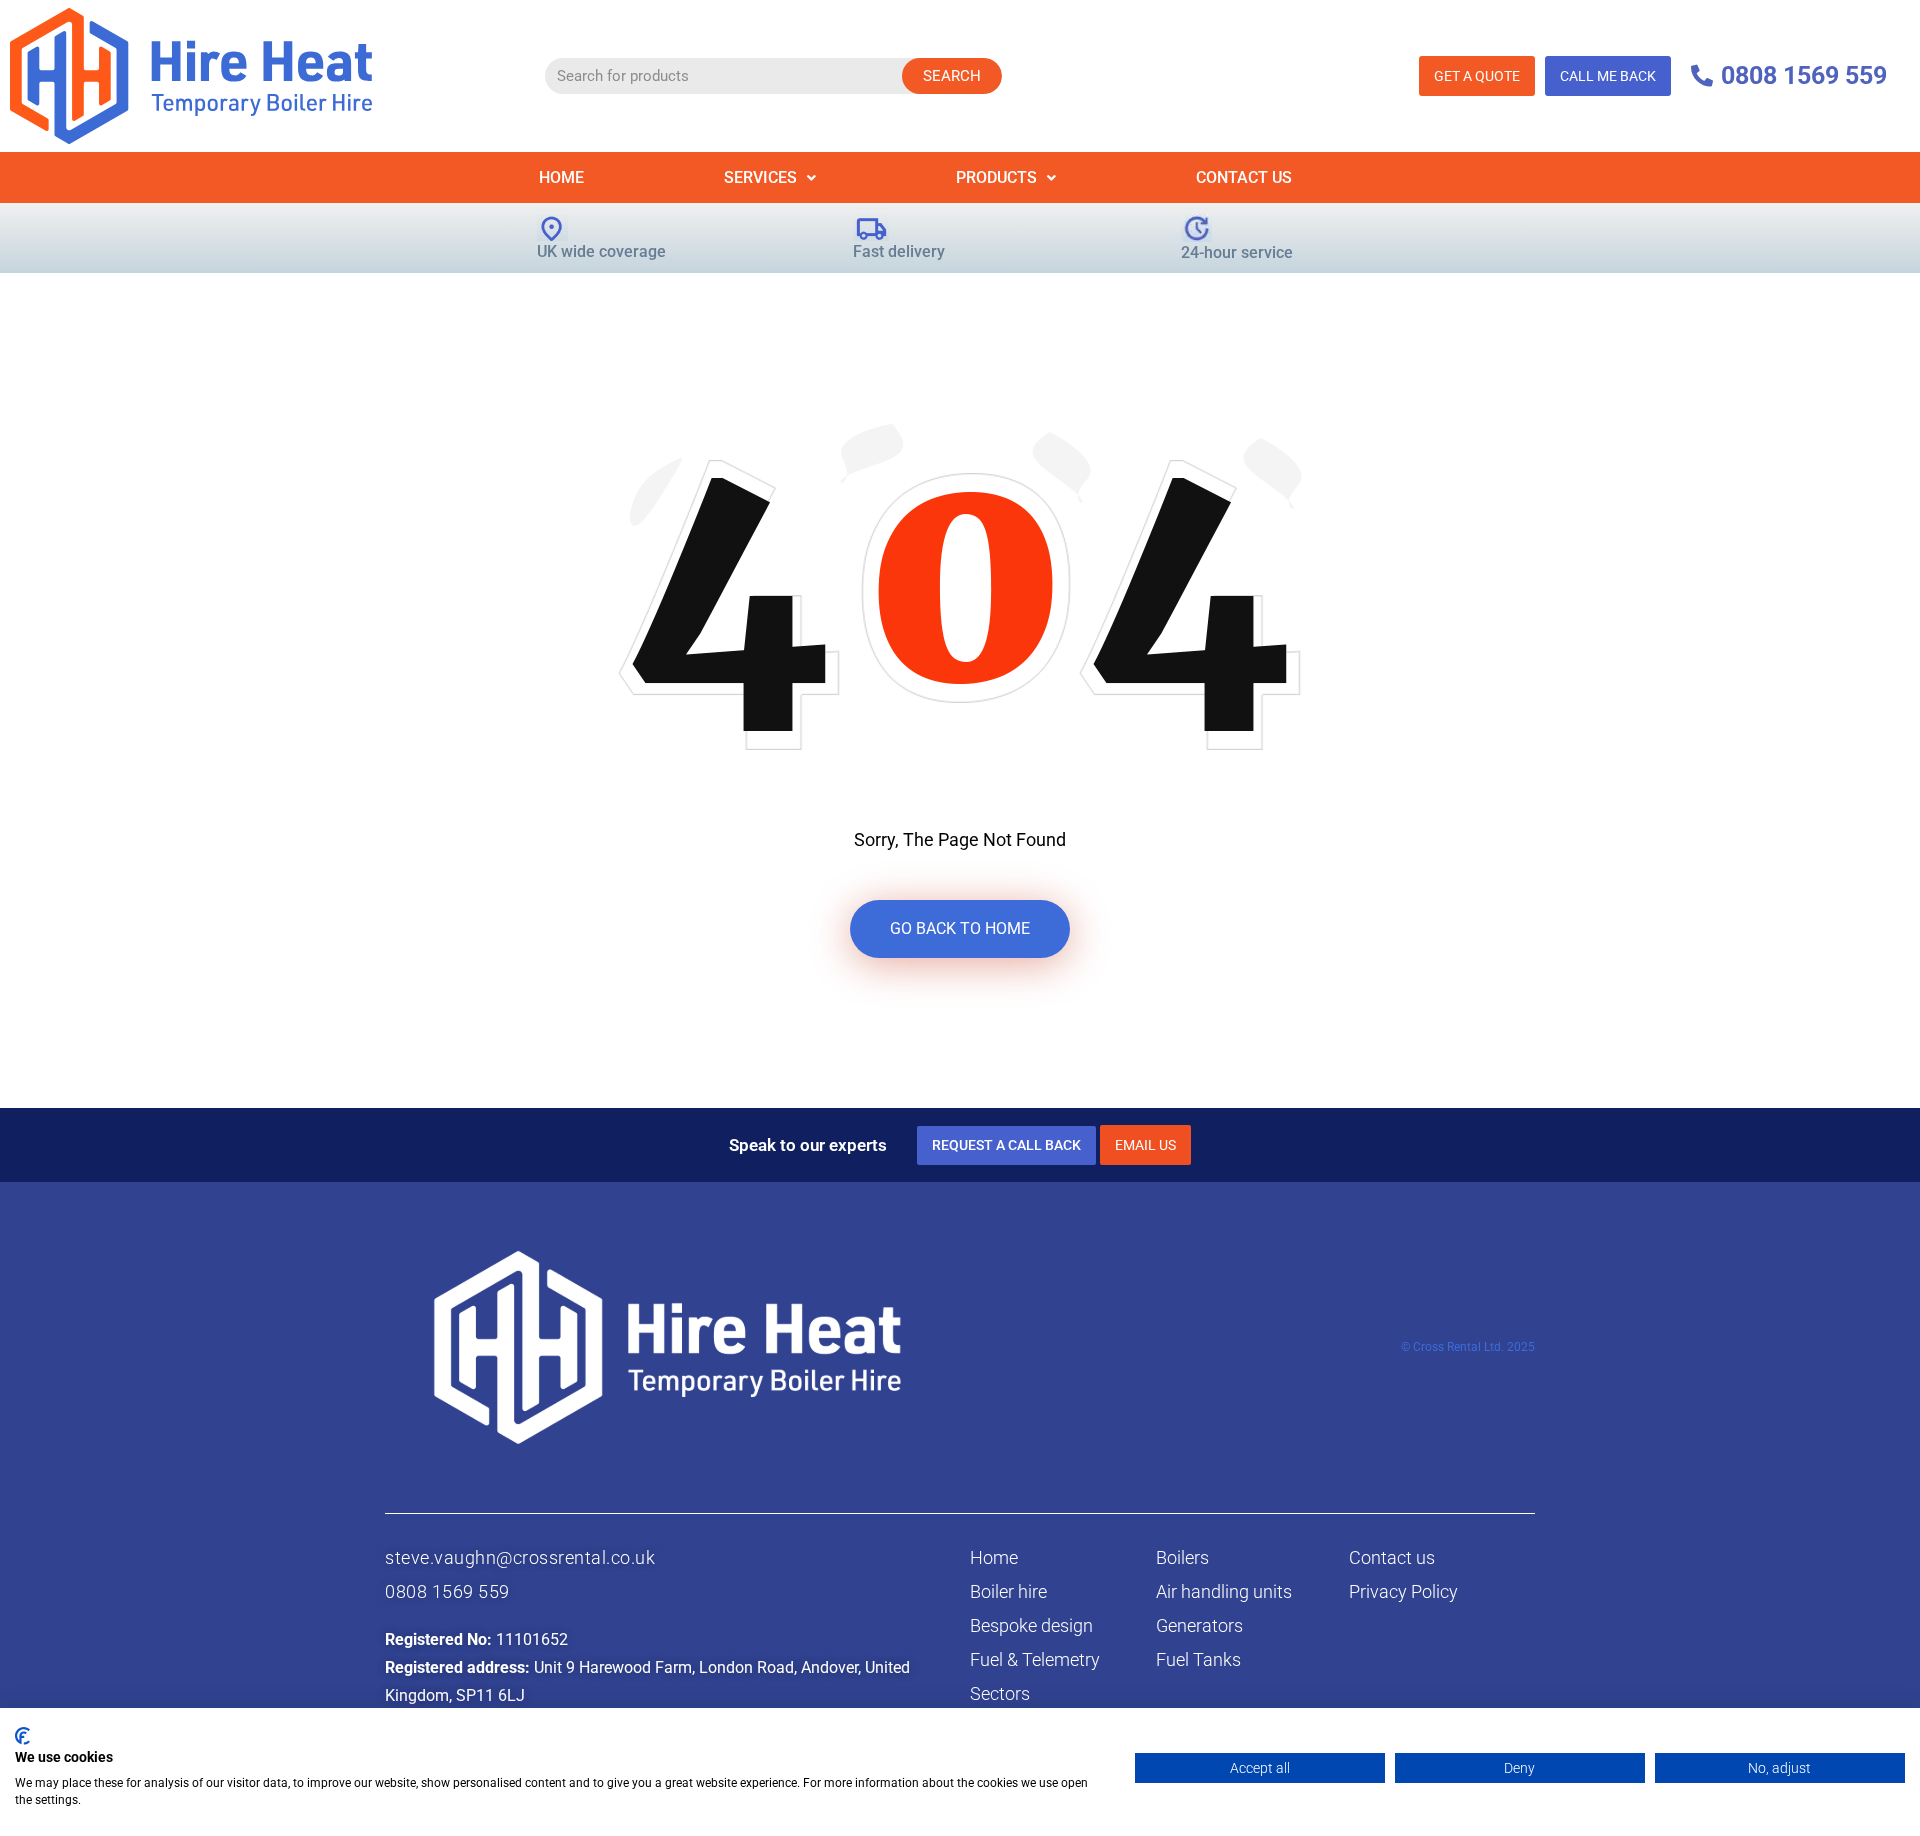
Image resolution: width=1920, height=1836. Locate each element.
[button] (770, 177)
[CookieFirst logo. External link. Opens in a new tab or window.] (22, 1736)
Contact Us (1244, 177)
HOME (561, 177)
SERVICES (760, 177)
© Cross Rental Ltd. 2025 (1468, 1347)
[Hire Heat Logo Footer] (667, 1345)
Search (952, 76)
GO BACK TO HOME (960, 928)
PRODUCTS (996, 177)
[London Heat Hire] (191, 74)
